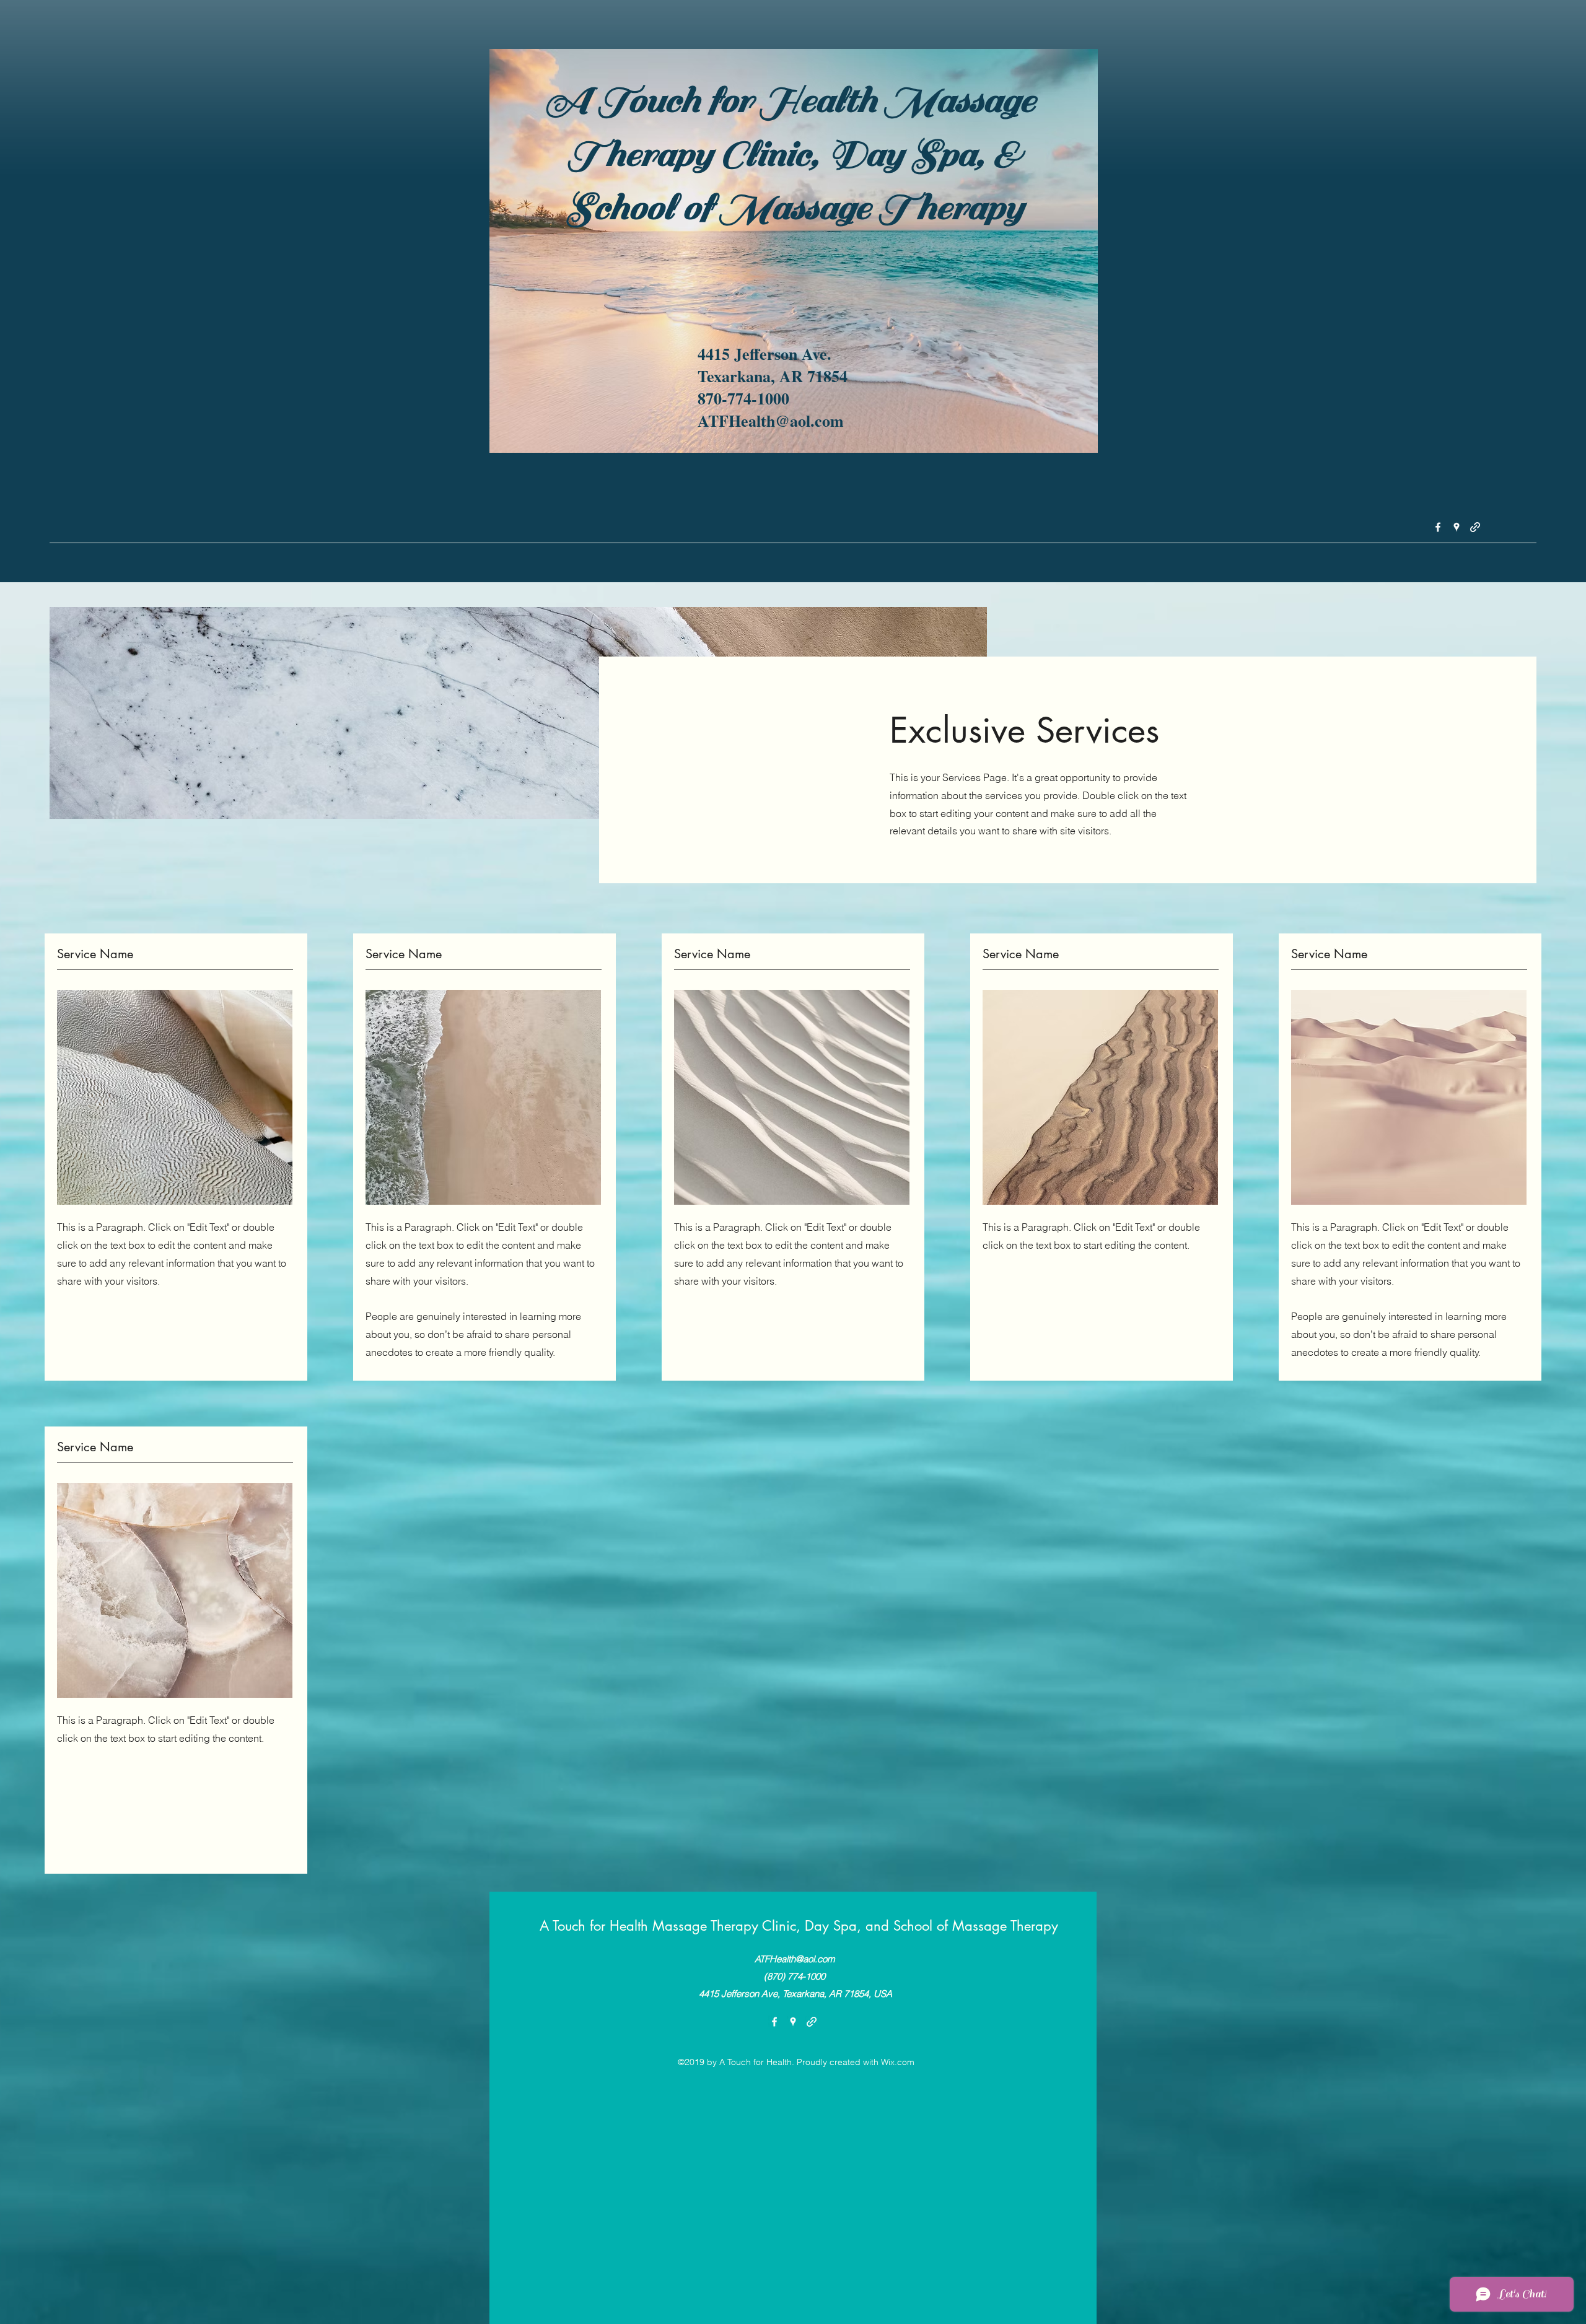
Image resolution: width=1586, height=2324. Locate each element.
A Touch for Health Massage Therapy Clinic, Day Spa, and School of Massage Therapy (799, 1926)
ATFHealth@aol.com (795, 1959)
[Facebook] (1438, 527)
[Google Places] (1457, 527)
